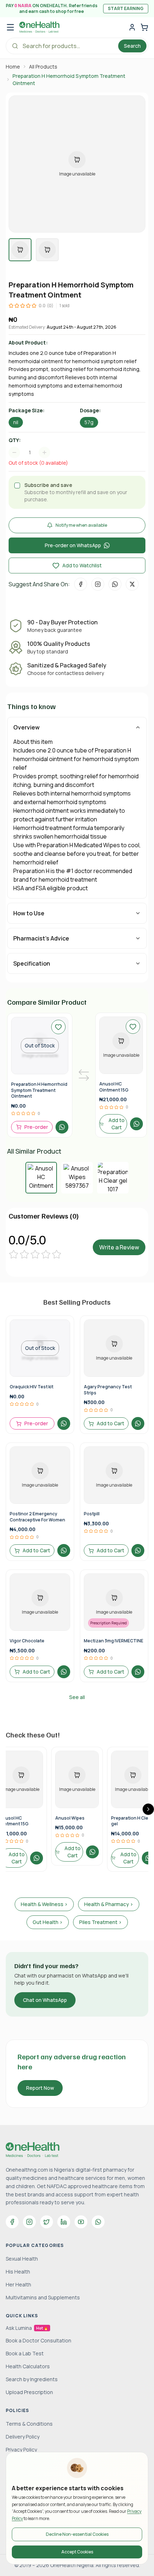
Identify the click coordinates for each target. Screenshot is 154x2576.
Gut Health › (48, 1922)
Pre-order (36, 1127)
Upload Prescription (29, 2392)
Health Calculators (28, 2366)
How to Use (29, 913)
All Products (43, 67)
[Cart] (144, 27)
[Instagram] (29, 2222)
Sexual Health (22, 2259)
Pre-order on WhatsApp (73, 545)
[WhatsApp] (98, 2222)
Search (132, 46)
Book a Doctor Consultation (38, 2340)
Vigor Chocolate (27, 1641)
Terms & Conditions (29, 2424)
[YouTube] (81, 2222)
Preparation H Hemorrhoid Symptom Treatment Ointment (39, 1090)
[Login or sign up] (132, 27)
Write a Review (119, 1247)
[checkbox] (17, 485)
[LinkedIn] (64, 2222)
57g (89, 422)
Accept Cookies (77, 2552)
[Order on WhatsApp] (62, 1127)
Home (13, 67)
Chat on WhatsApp (45, 2000)
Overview (27, 727)
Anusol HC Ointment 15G (114, 1087)
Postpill (92, 1514)
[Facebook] (12, 2222)
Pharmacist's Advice (41, 938)
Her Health (18, 2284)
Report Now (40, 2088)
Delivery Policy (23, 2437)
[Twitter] (47, 2222)
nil (16, 422)
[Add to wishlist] (58, 1027)
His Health (18, 2272)
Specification (32, 963)
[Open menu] (10, 27)
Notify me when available (81, 525)
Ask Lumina (27, 2328)
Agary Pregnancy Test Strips (108, 1390)
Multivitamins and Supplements (43, 2297)
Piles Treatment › (100, 1922)
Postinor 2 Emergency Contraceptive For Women (37, 1517)
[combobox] (33, 452)
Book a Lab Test (25, 2353)
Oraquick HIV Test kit (32, 1387)
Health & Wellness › (44, 1904)
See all (77, 1697)
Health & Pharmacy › (109, 1904)
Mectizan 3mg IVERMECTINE (114, 1641)
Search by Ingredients (32, 2379)
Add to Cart (117, 1124)
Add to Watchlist (82, 565)
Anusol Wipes (70, 1818)
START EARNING (126, 8)
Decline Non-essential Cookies (77, 2534)
